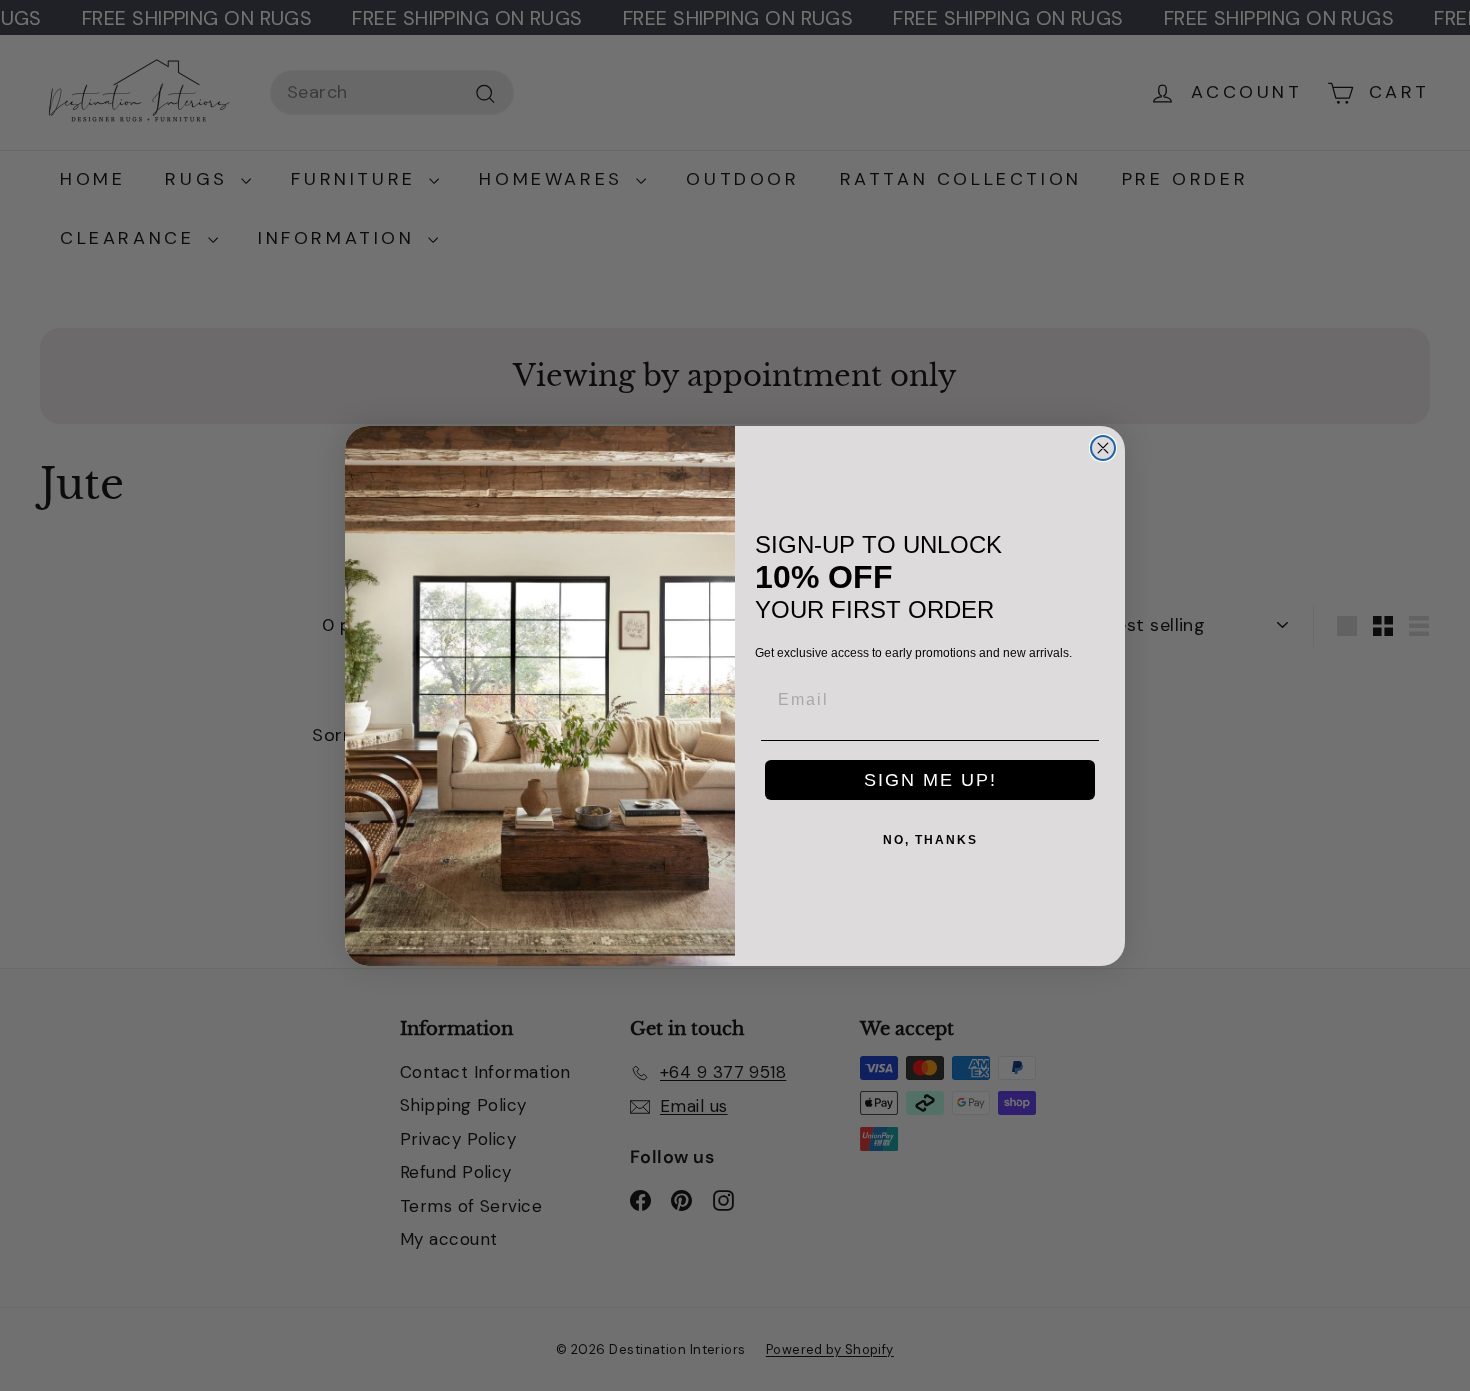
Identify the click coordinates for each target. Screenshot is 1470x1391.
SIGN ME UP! (930, 780)
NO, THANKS (930, 840)
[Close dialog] (1103, 448)
